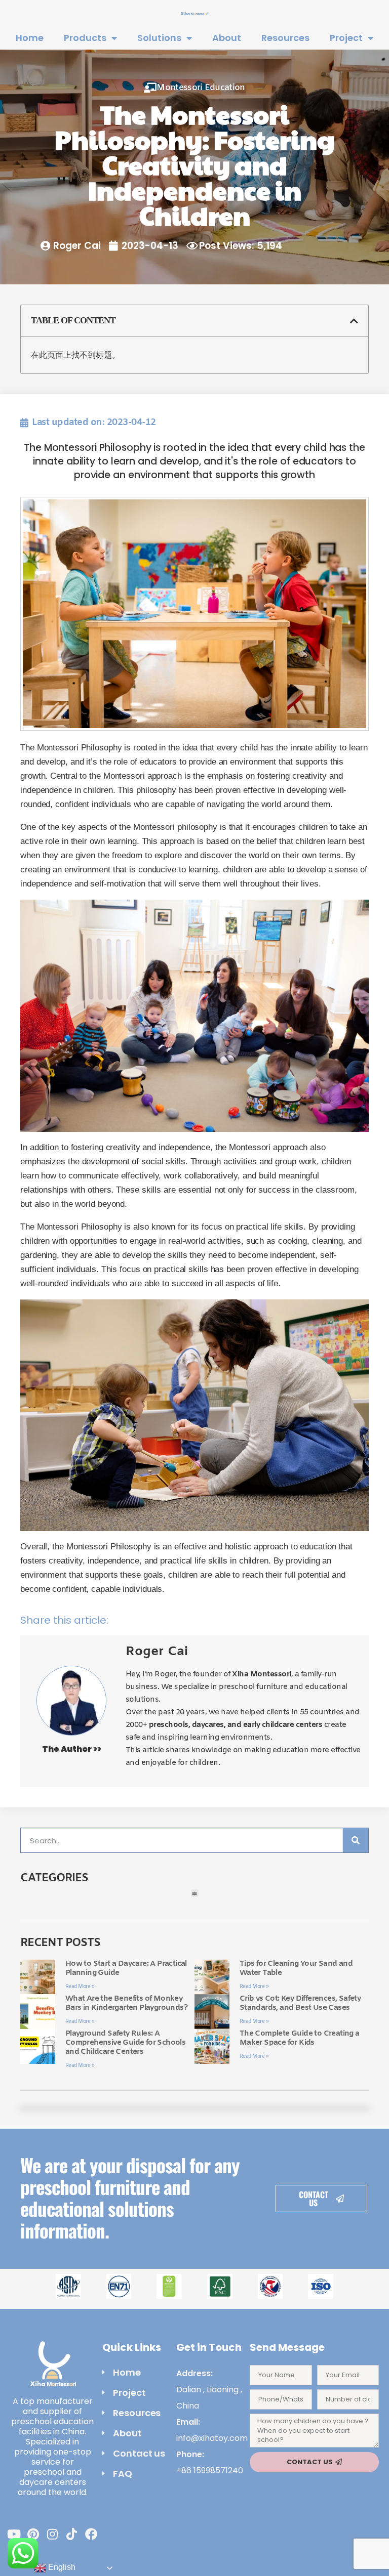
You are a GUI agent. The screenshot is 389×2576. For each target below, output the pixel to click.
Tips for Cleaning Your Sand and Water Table (296, 1968)
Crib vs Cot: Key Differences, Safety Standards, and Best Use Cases (300, 2003)
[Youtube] (14, 2534)
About (227, 38)
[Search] (356, 1840)
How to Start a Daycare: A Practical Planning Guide (126, 1968)
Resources (285, 38)
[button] (354, 321)
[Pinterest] (33, 2534)
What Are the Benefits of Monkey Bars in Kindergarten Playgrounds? (126, 2003)
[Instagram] (53, 2534)
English (61, 2567)
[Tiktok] (72, 2534)
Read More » (80, 1987)
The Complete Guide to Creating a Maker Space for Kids (300, 2038)
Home (30, 38)
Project (346, 38)
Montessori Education (201, 88)
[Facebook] (91, 2534)
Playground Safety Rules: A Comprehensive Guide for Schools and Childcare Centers (125, 2043)
